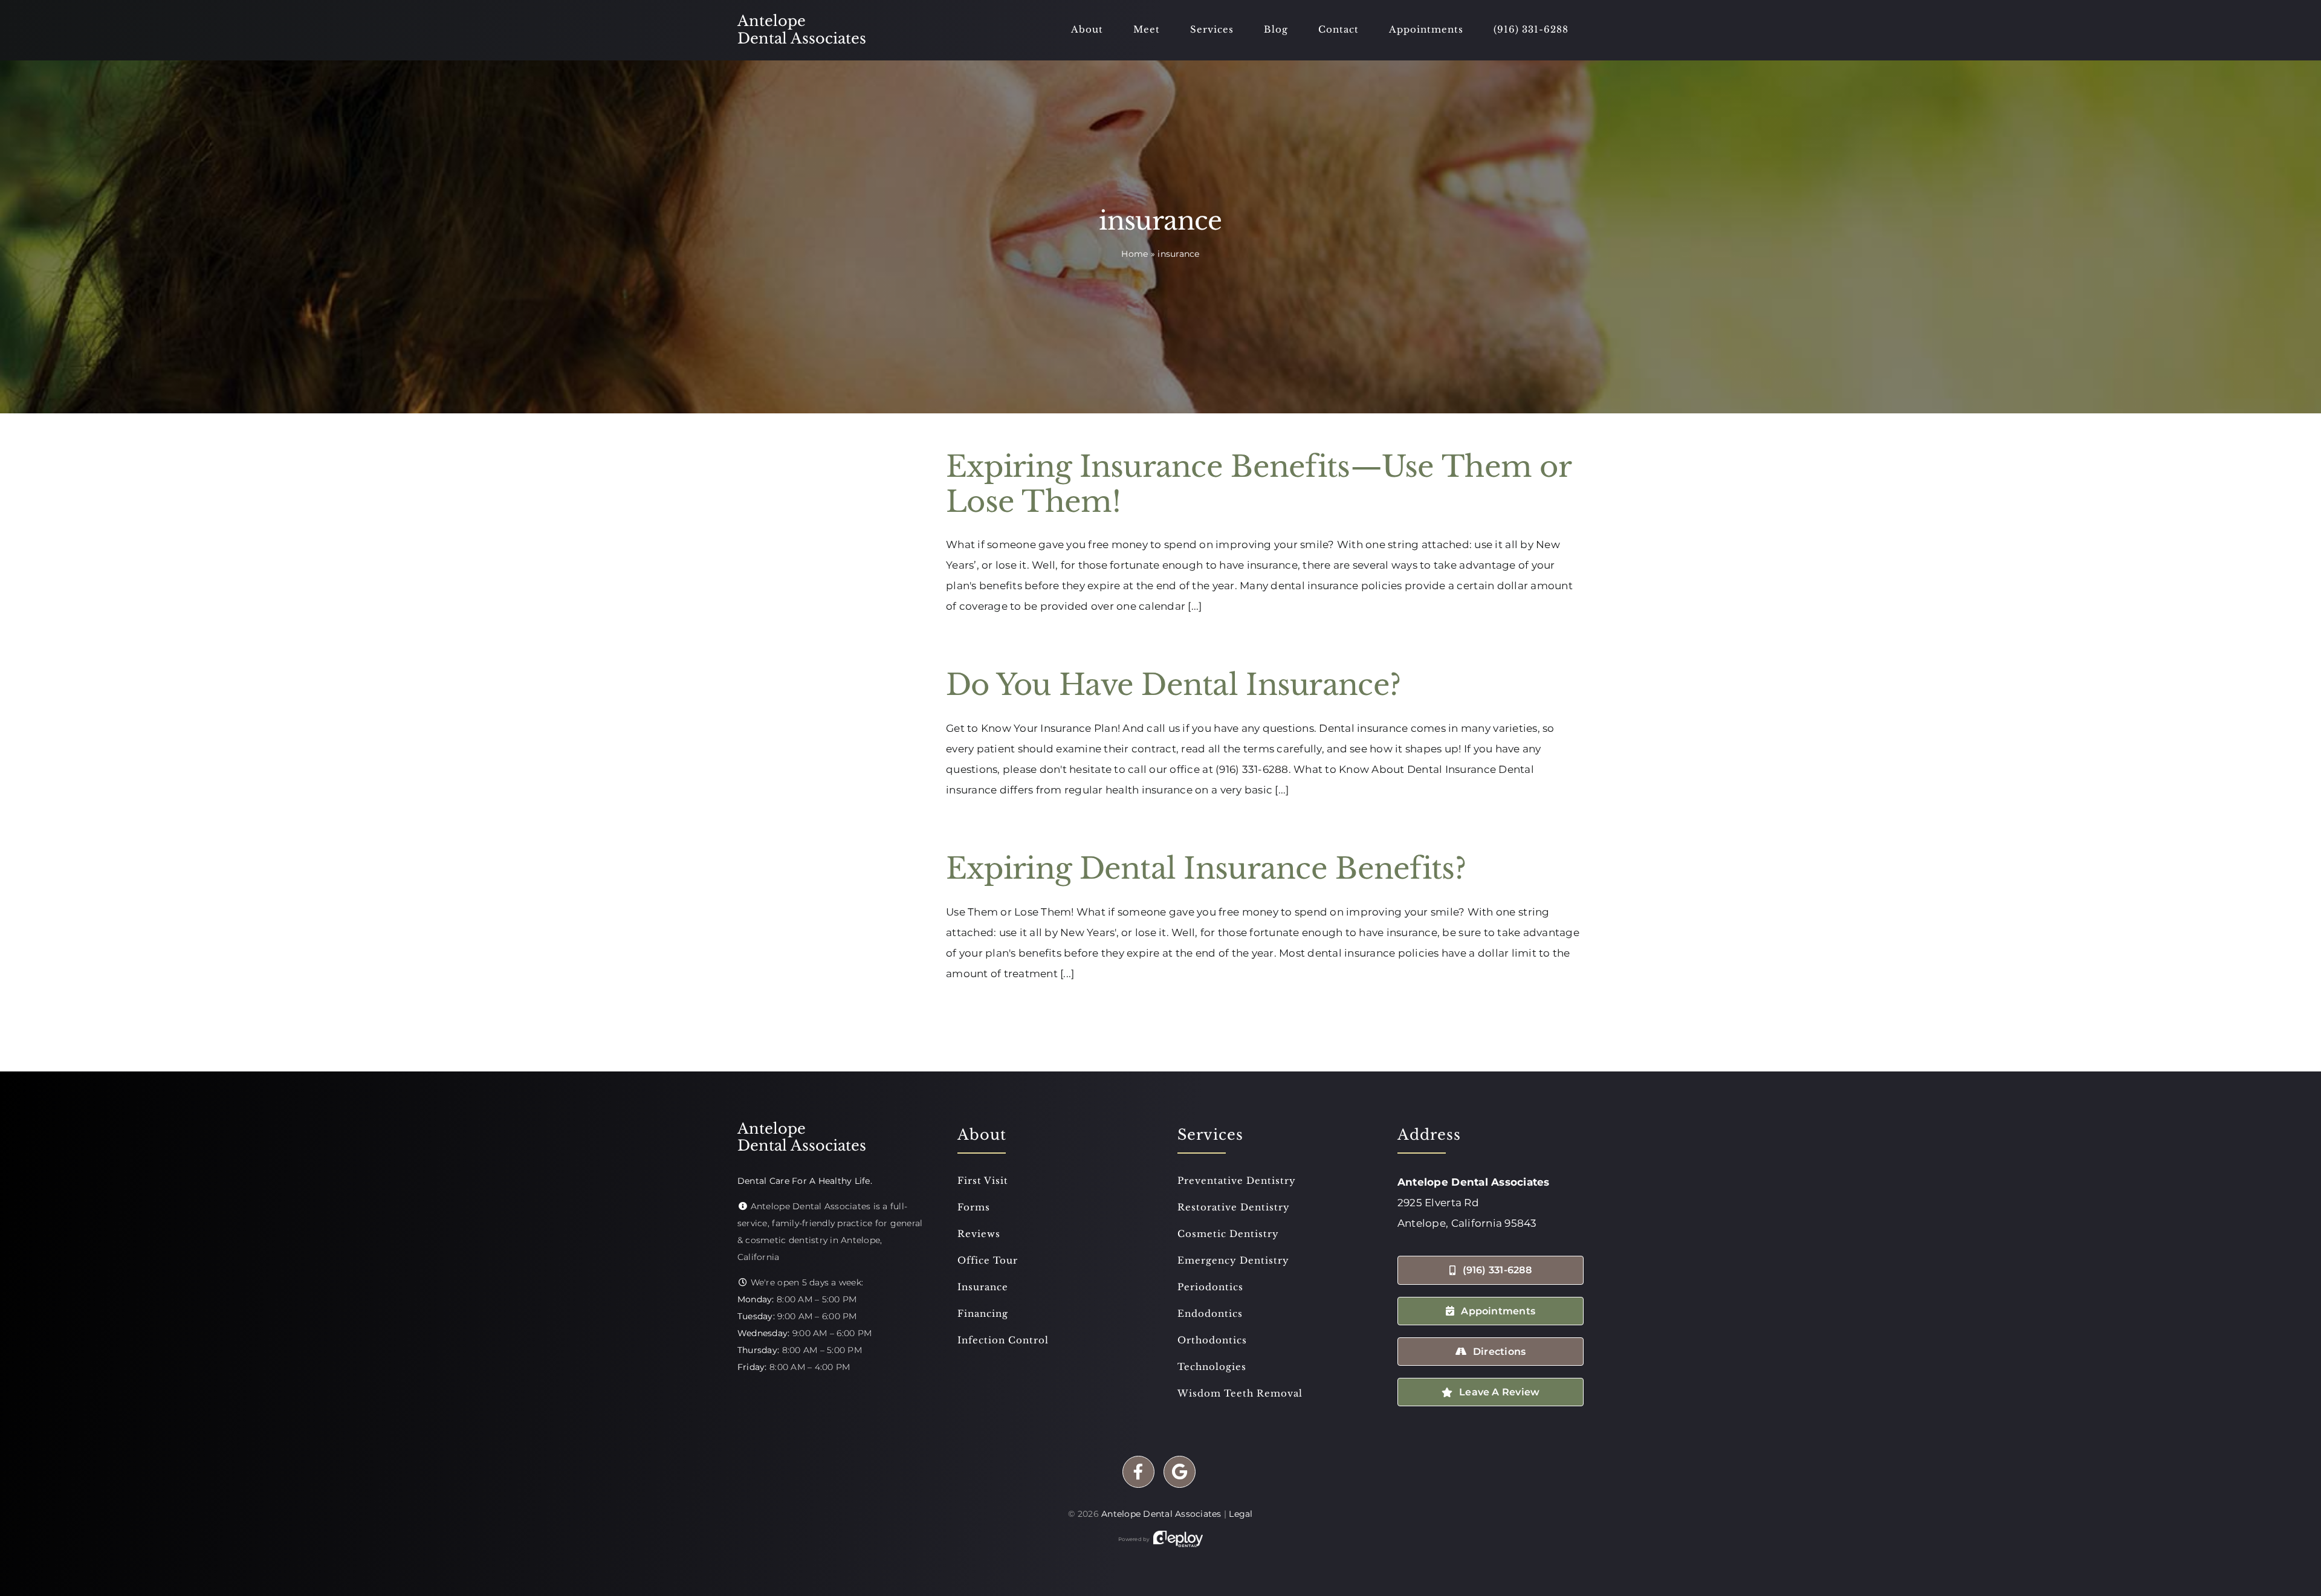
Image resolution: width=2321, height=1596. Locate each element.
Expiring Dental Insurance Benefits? (1206, 868)
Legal (1241, 1514)
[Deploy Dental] (1178, 1539)
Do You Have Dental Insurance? (1173, 685)
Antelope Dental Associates (1161, 1514)
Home (1135, 254)
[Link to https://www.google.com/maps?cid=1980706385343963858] (1180, 1472)
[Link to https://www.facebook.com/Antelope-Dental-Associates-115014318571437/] (1138, 1472)
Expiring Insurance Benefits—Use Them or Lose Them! (1258, 484)
